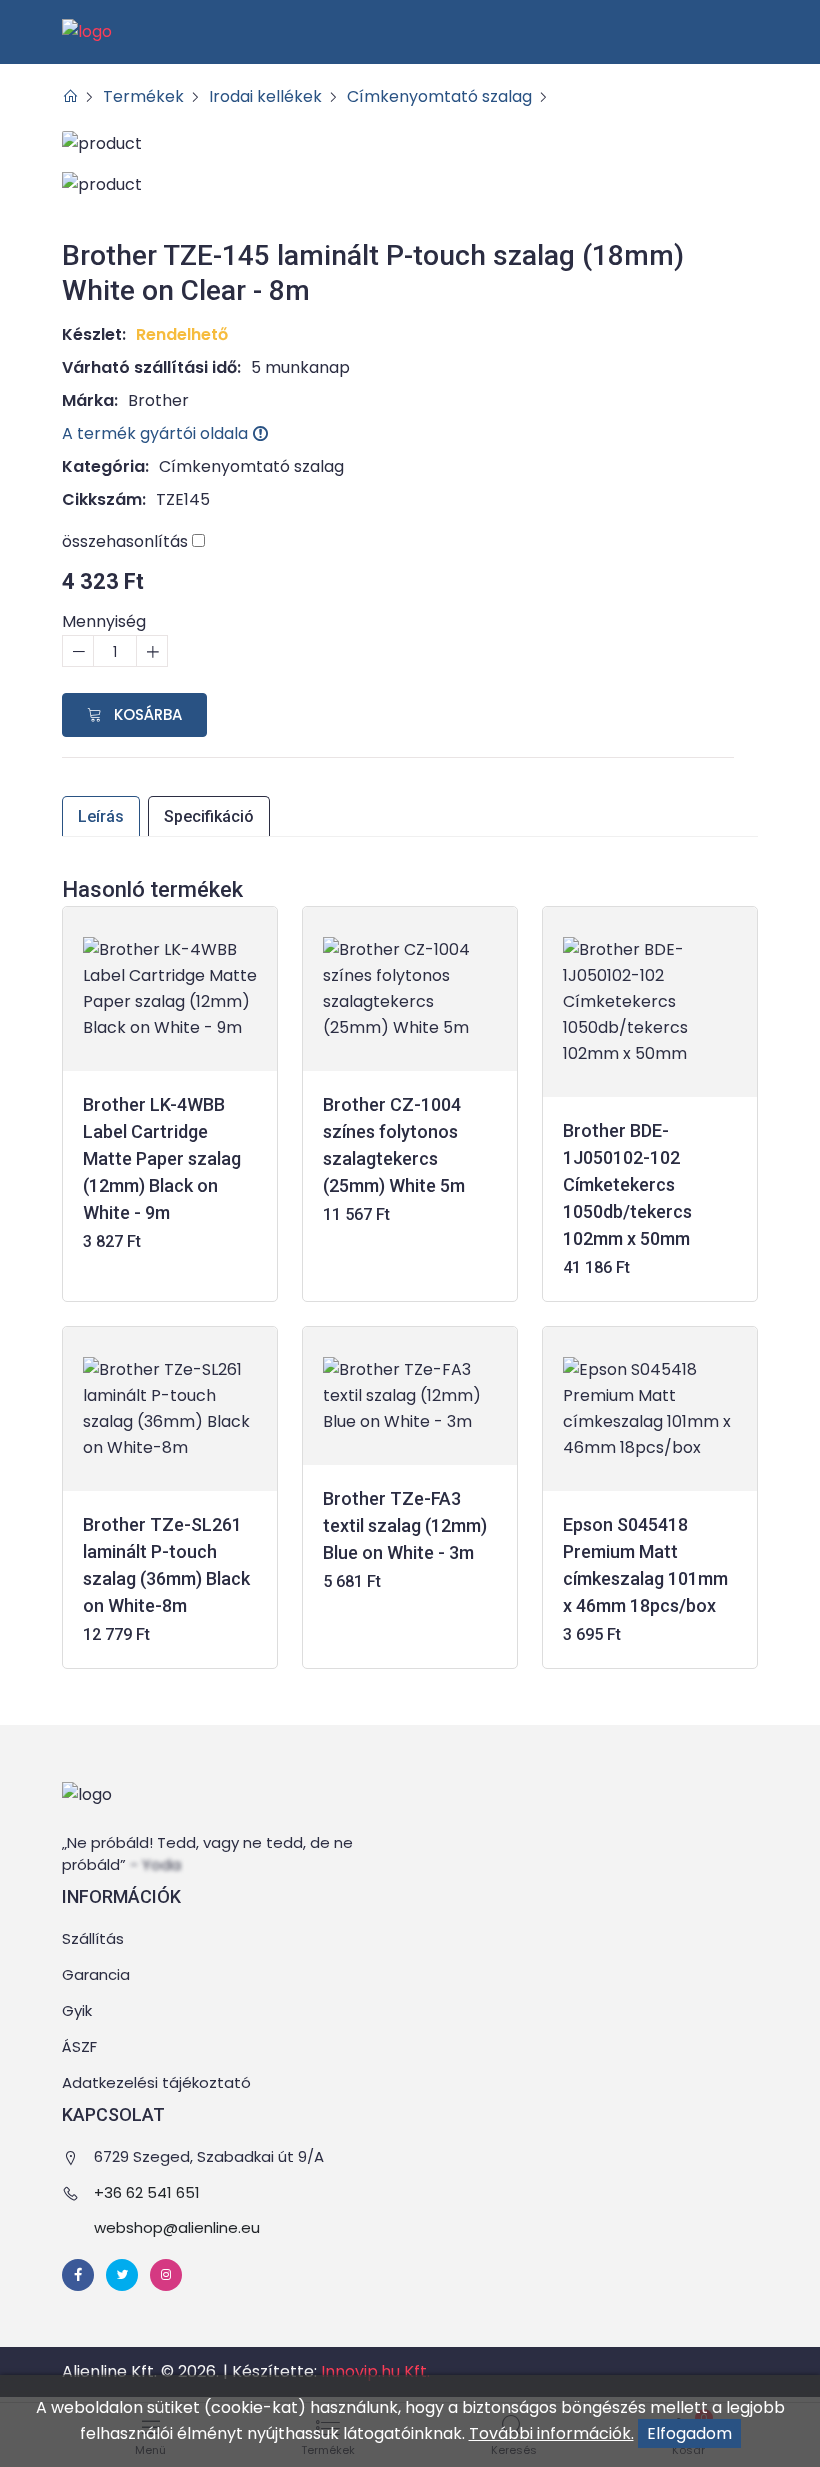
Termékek (143, 96)
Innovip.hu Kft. (375, 2371)
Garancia (96, 1974)
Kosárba (146, 714)
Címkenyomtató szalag (439, 96)
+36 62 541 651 (147, 2192)
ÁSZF (79, 2046)
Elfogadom (689, 2433)
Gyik (77, 2010)
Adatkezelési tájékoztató (156, 2082)
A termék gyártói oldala (157, 433)
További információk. (551, 2433)
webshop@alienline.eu (177, 2227)
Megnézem (170, 1162)
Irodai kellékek (265, 96)
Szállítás (93, 1938)
